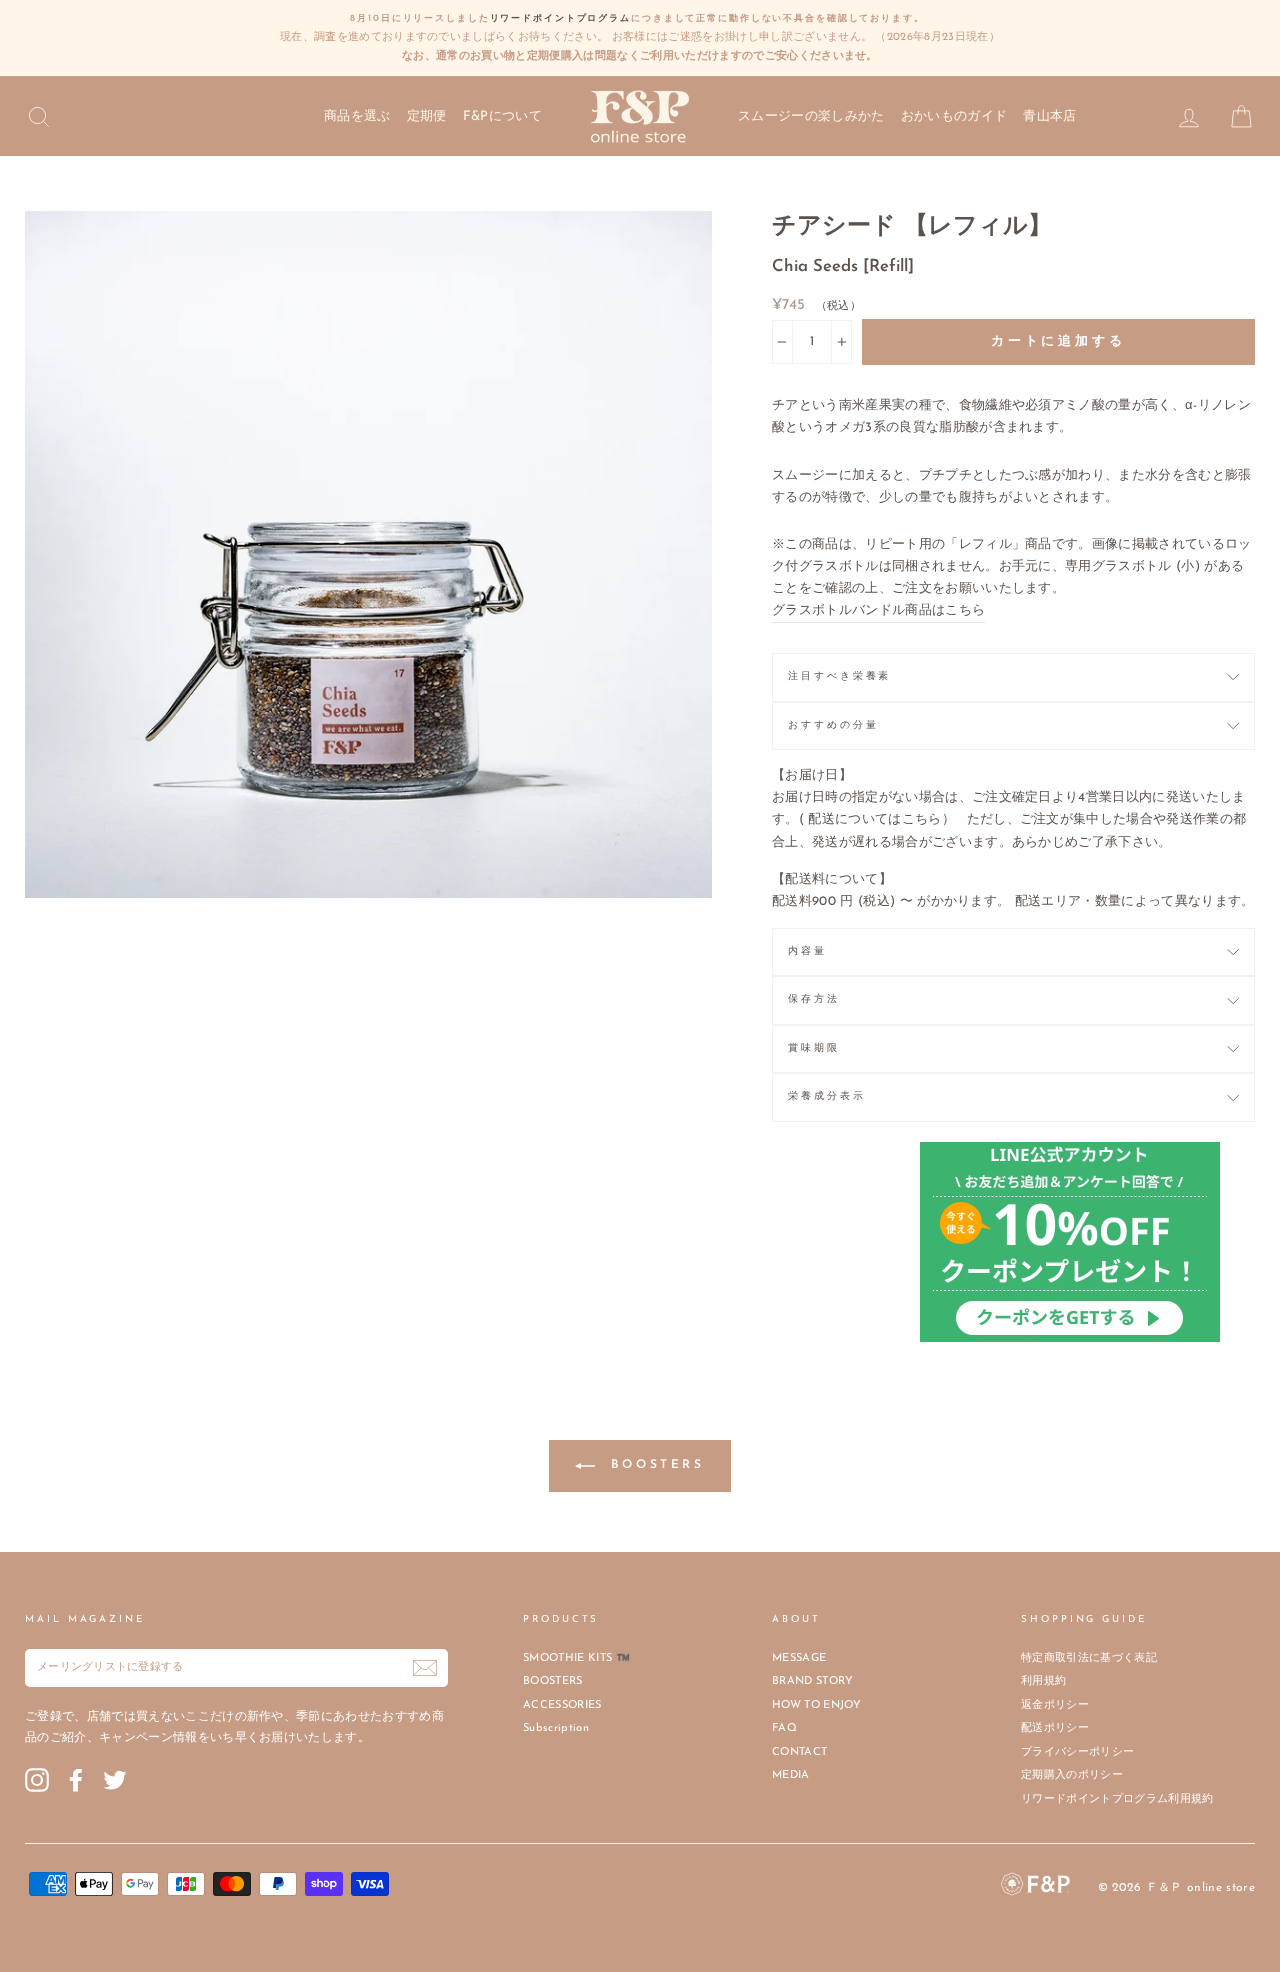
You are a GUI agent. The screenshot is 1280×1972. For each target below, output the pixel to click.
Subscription (556, 1728)
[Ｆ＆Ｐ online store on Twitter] (115, 1780)
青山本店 (1049, 116)
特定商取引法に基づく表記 (1089, 1658)
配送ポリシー (1055, 1728)
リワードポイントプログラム (560, 18)
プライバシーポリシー (1077, 1752)
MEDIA (791, 1775)
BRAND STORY (813, 1681)
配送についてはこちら (874, 819)
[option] (640, 38)
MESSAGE (799, 1658)
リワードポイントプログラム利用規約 (1117, 1799)
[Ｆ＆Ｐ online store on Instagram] (37, 1780)
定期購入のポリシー (1072, 1775)
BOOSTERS (653, 1465)
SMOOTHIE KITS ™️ (576, 1658)
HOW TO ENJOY (816, 1705)
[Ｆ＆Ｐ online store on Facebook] (76, 1780)
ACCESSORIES (562, 1705)
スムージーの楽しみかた (811, 116)
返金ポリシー (1055, 1705)
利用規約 (1043, 1681)
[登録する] (425, 1668)
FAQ (784, 1728)
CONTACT (799, 1752)
